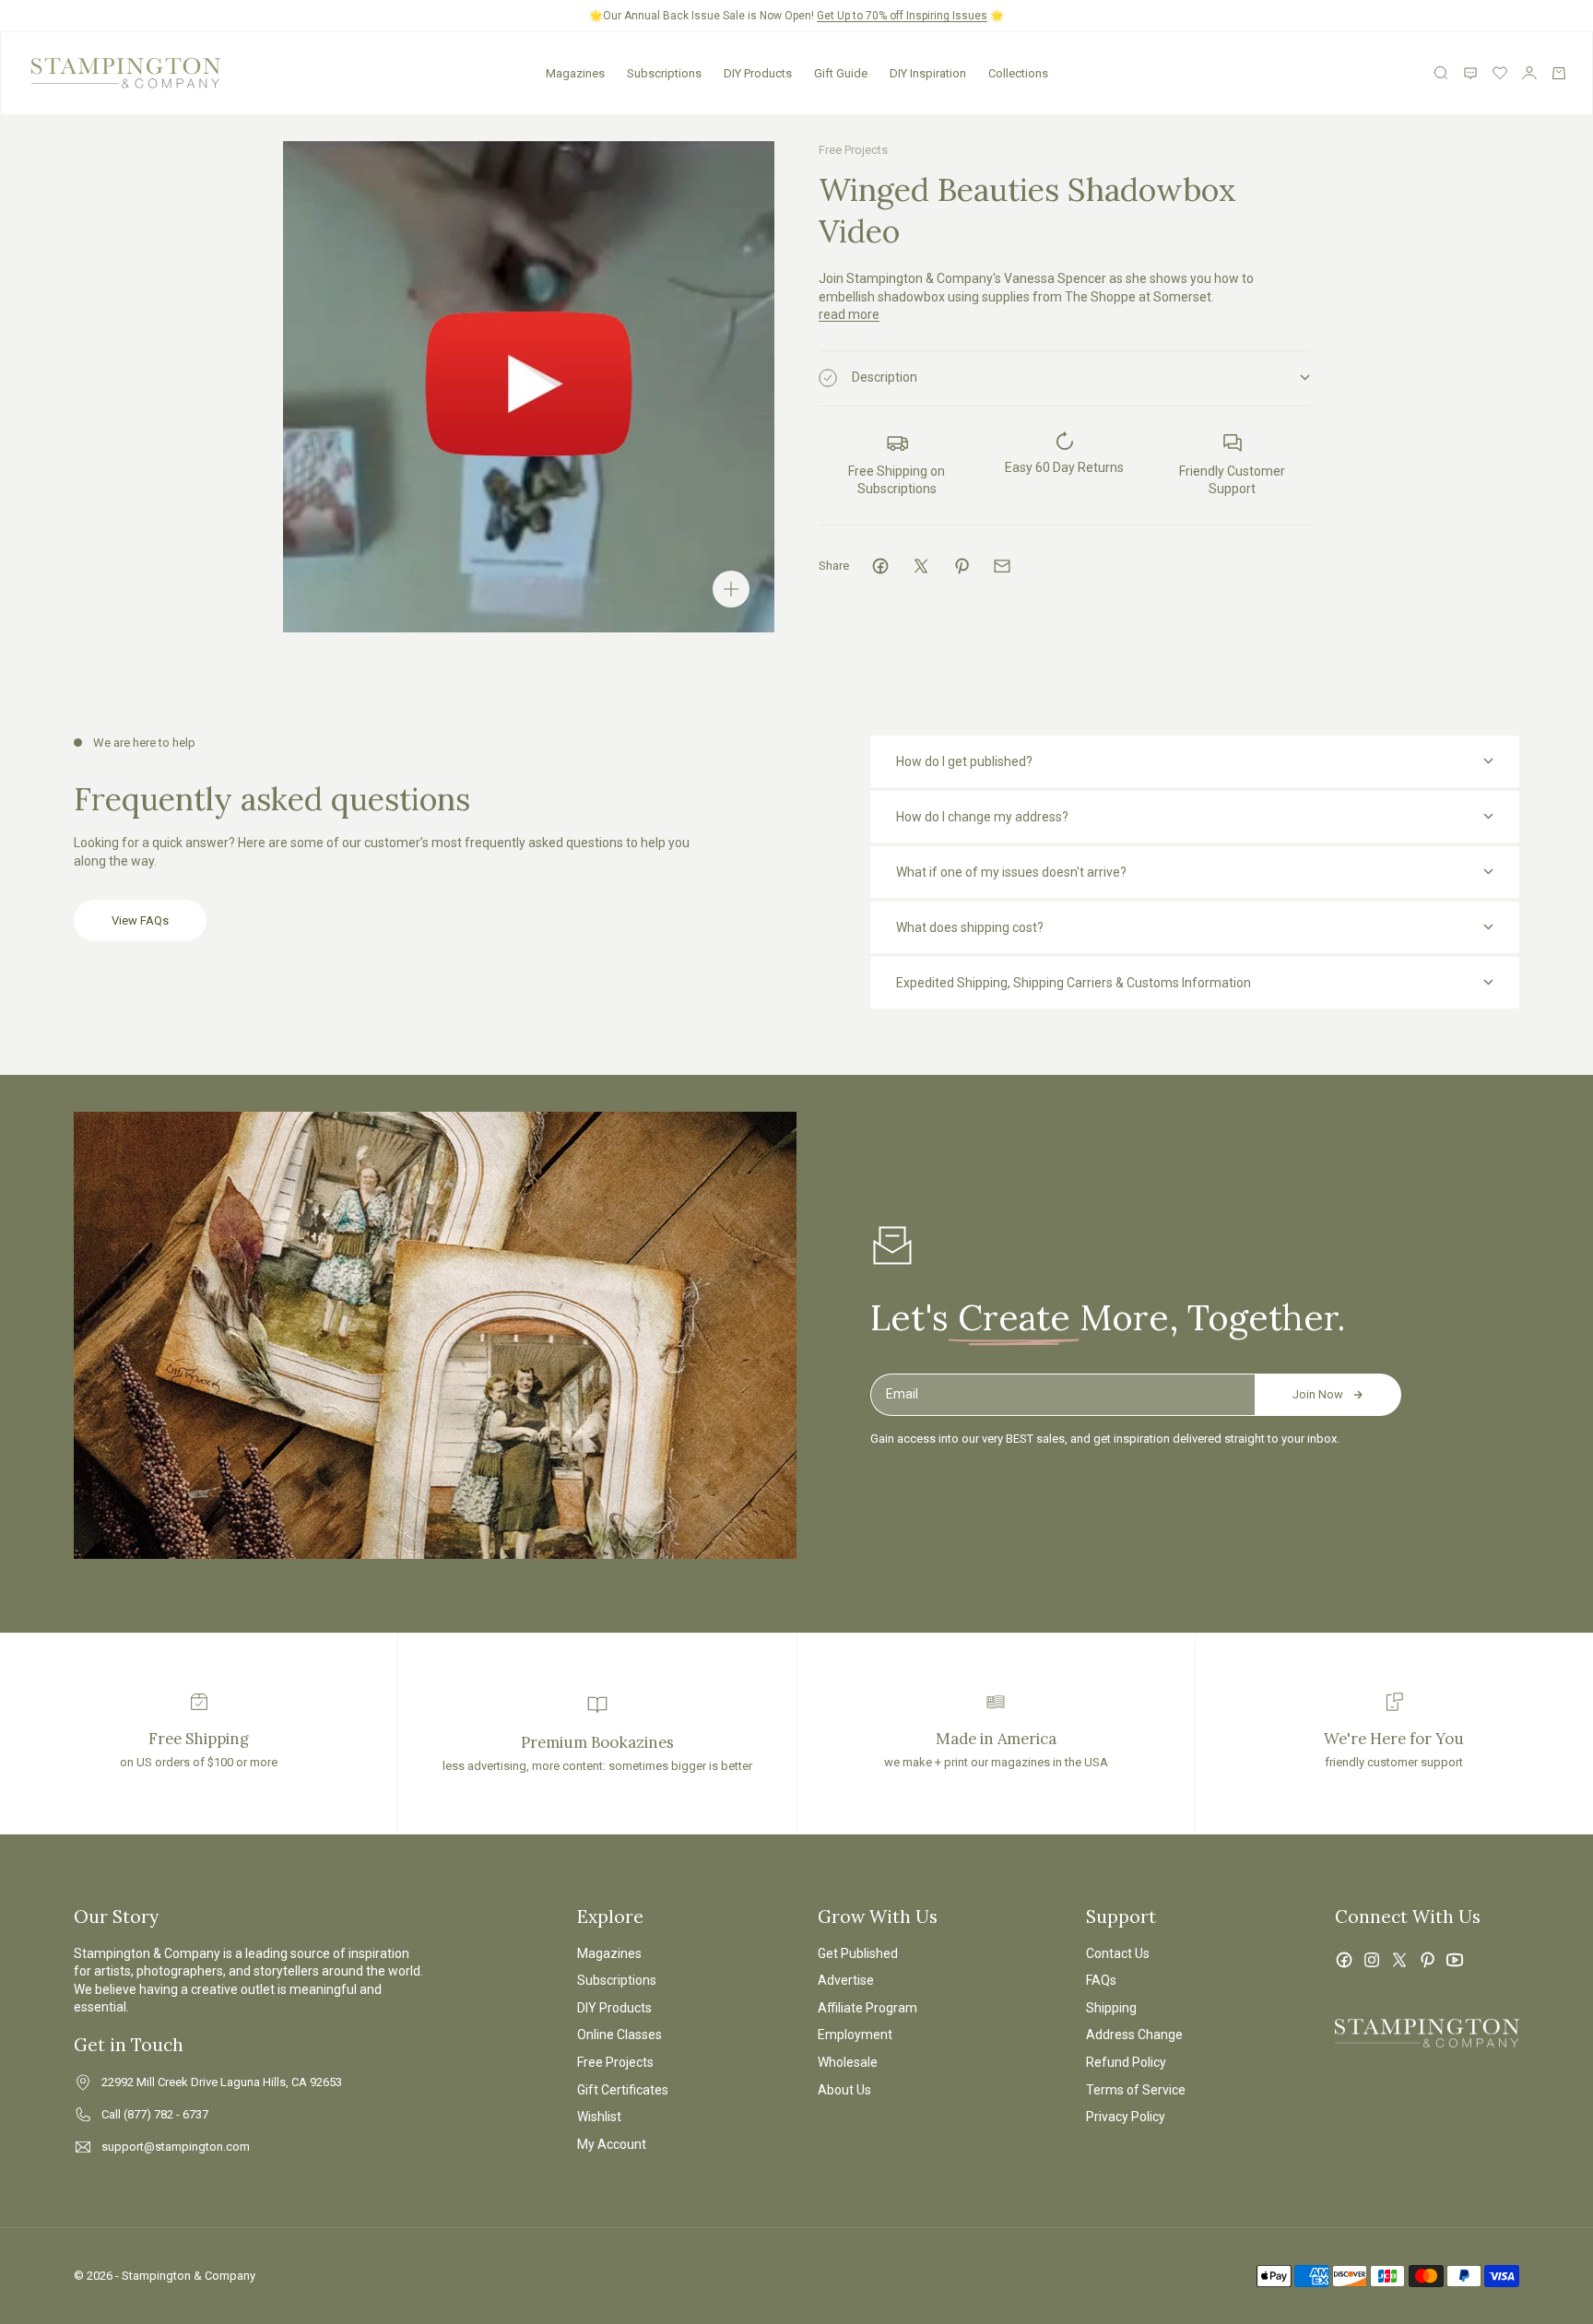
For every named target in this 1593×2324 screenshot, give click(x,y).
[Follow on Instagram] (1372, 1960)
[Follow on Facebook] (1344, 1960)
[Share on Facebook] (880, 566)
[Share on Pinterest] (962, 566)
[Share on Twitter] (921, 566)
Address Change (1134, 2035)
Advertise (846, 1980)
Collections (1018, 73)
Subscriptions (664, 73)
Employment (855, 2035)
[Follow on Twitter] (1399, 1960)
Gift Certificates (623, 2090)
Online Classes (619, 2035)
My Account (612, 2144)
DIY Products (758, 73)
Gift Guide (841, 73)
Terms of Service (1136, 2090)
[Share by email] (1002, 566)
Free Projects (853, 150)
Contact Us (1118, 1953)
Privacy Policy (1126, 2117)
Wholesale (848, 2062)
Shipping (1111, 2008)
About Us (844, 2090)
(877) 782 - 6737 (166, 2114)
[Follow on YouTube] (1455, 1960)
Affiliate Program (867, 2008)
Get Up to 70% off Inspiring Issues (902, 16)
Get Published (858, 1953)
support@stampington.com (176, 2147)
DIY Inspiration (928, 73)
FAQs (1101, 1980)
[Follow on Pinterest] (1427, 1960)
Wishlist (599, 2117)
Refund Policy (1126, 2062)
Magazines (575, 73)
